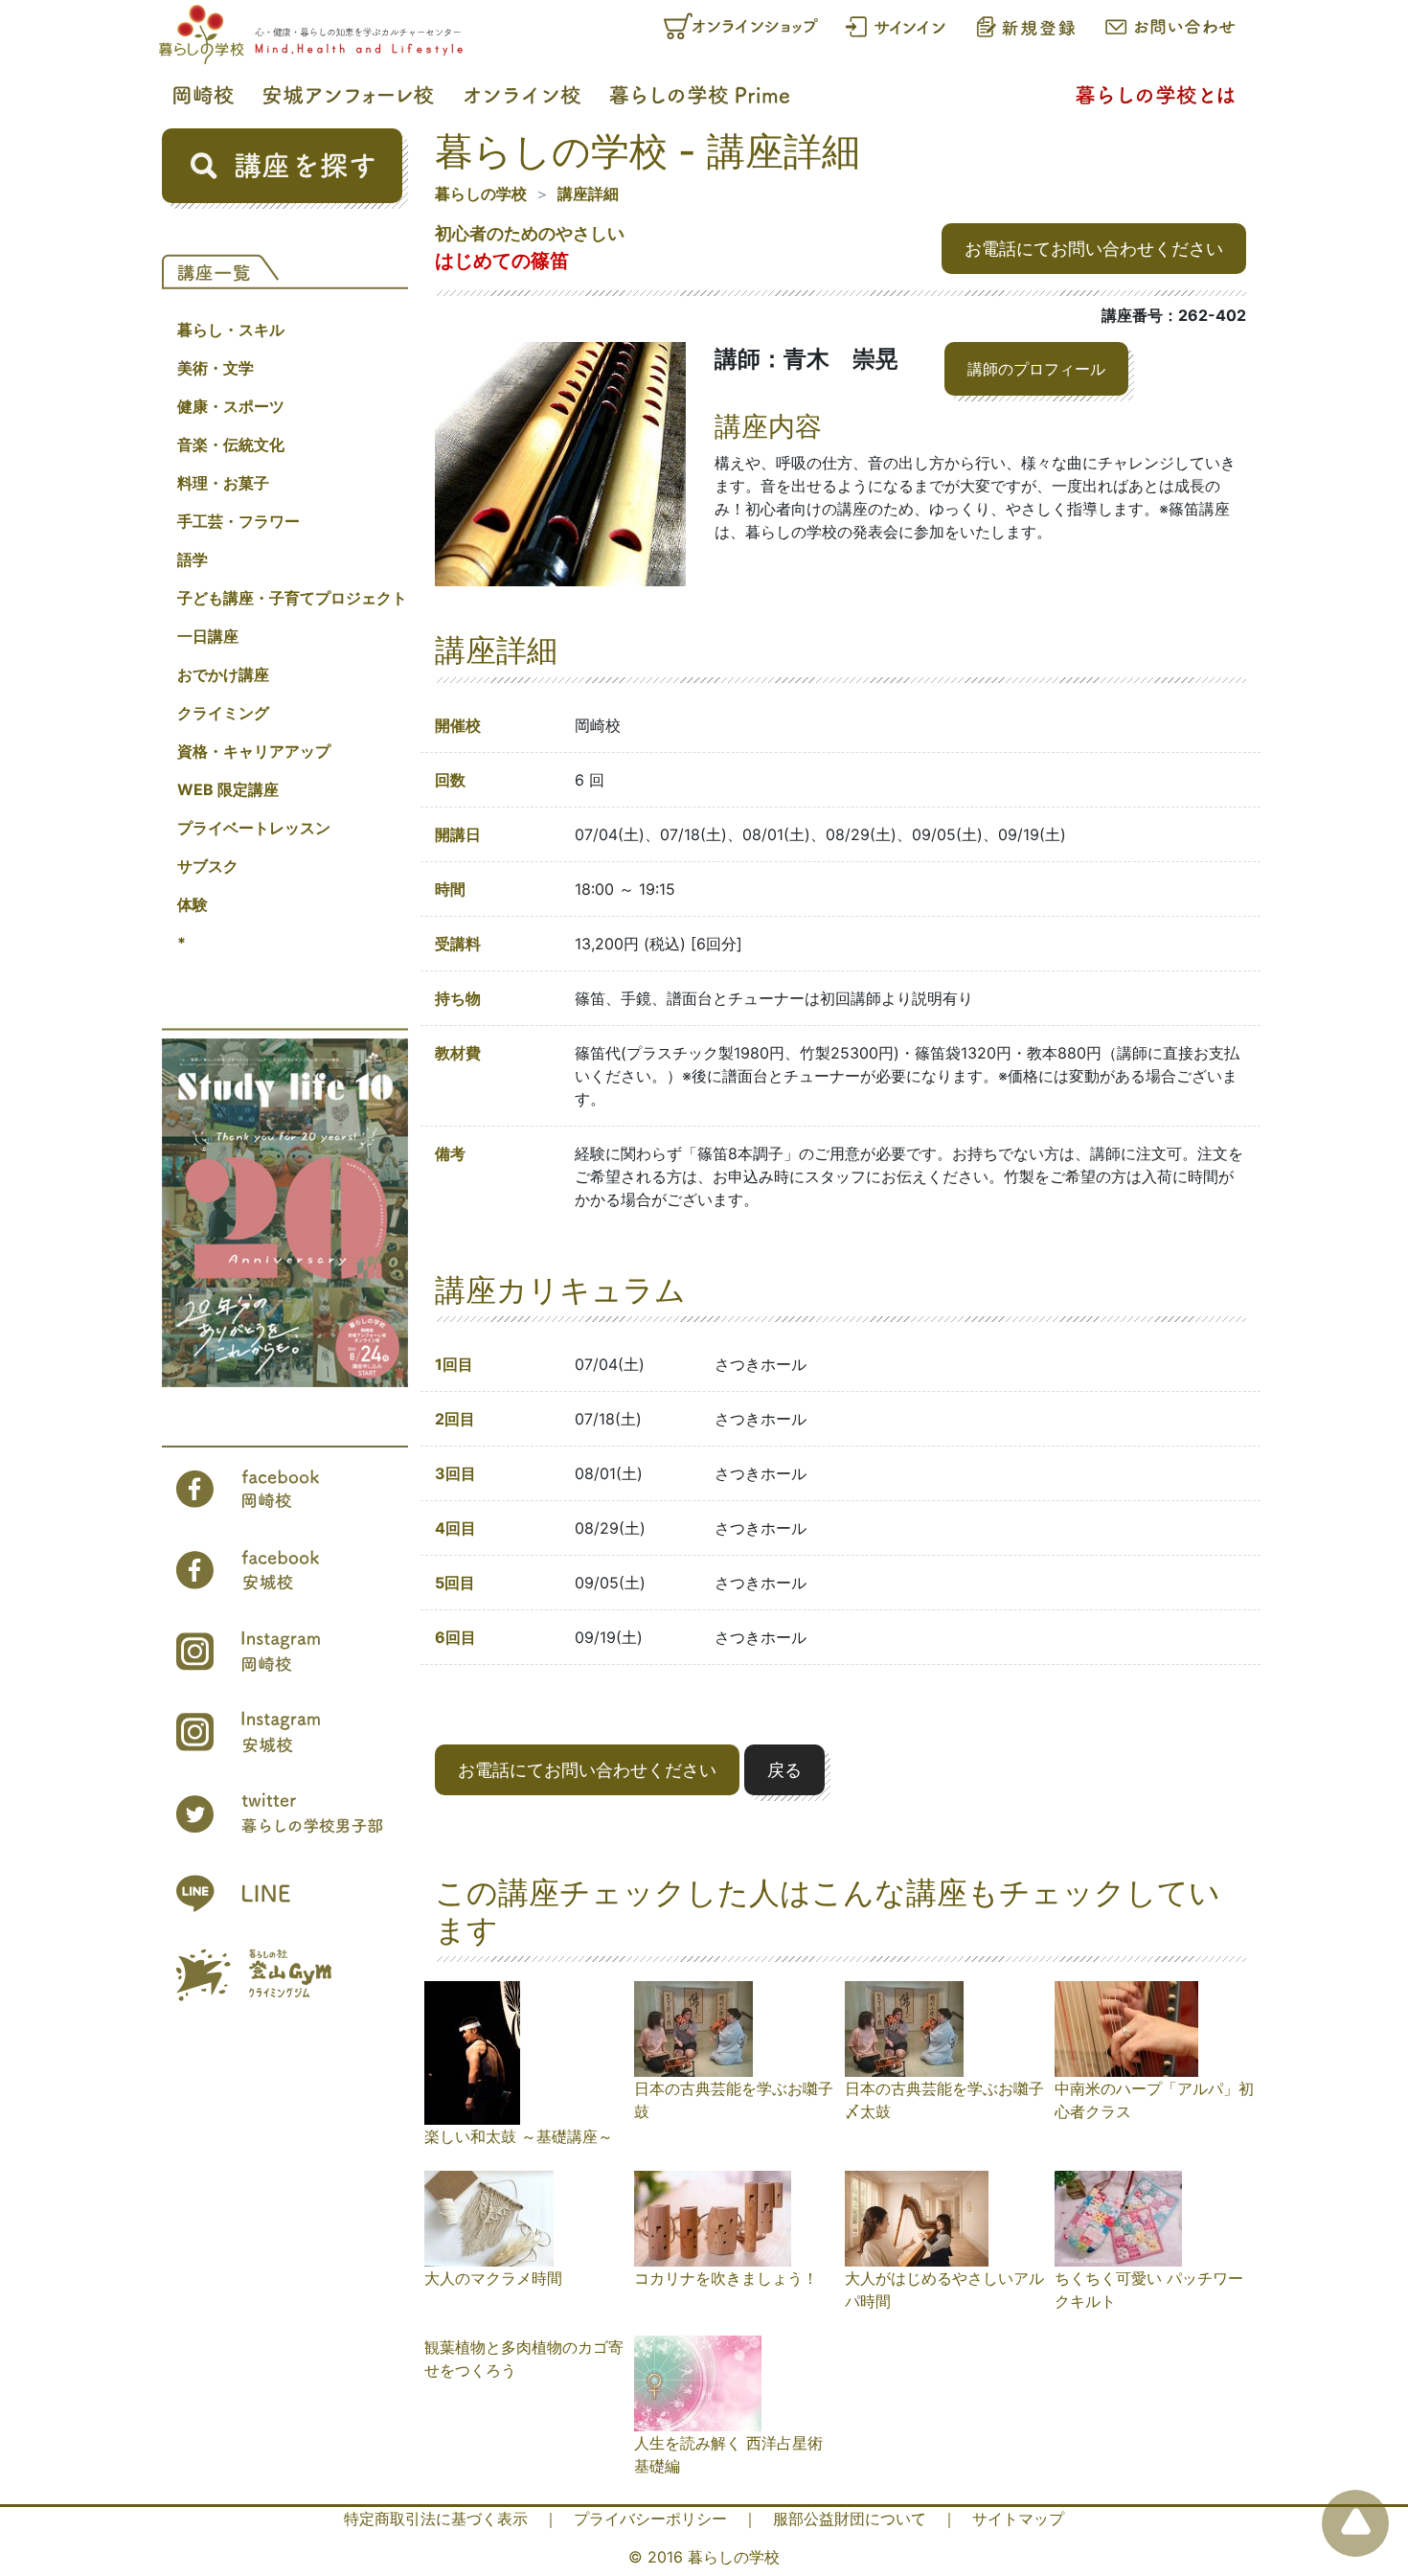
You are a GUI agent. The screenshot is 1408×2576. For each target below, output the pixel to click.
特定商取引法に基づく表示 (436, 2519)
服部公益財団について (850, 2519)
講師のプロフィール (1036, 369)
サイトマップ (1018, 2519)
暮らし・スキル (231, 330)
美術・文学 (216, 368)
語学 (193, 559)
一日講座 (208, 636)
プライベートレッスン (254, 828)
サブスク (208, 866)
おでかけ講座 (223, 674)
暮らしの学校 (481, 194)
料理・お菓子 (223, 483)
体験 (193, 904)
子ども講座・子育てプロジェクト (292, 598)
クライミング (223, 713)
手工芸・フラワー (238, 521)
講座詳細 (588, 194)
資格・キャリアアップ (254, 751)
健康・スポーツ (231, 406)
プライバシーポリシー (650, 2519)
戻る (784, 1770)
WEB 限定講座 (228, 789)
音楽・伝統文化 (231, 445)
